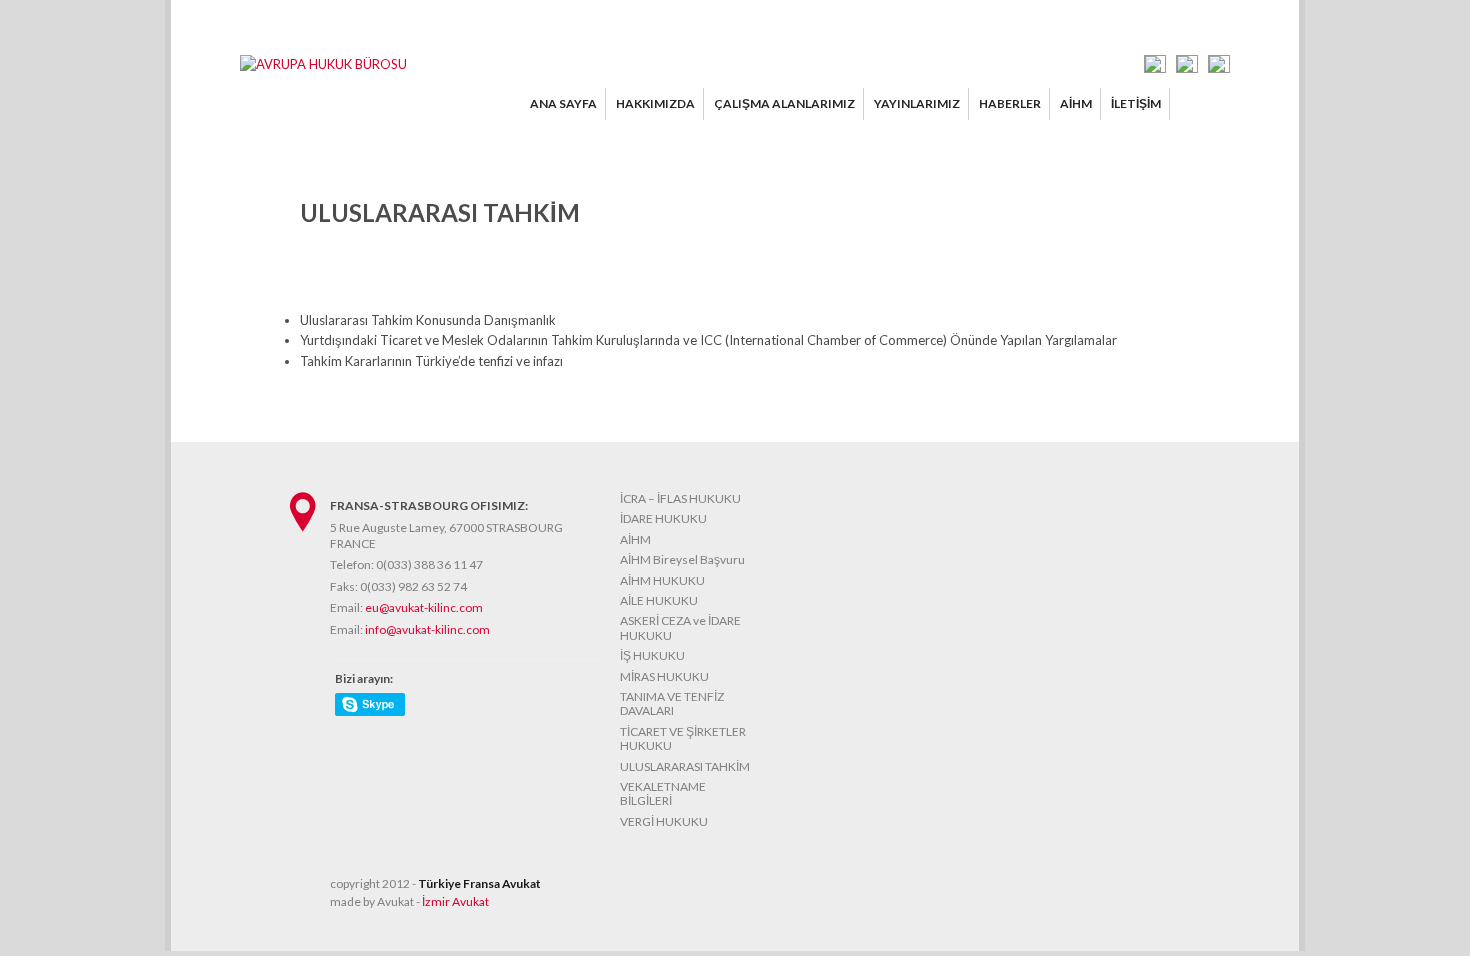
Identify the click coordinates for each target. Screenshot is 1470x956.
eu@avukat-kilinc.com (424, 607)
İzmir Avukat (455, 901)
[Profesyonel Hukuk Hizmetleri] (323, 64)
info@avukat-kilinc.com (427, 629)
